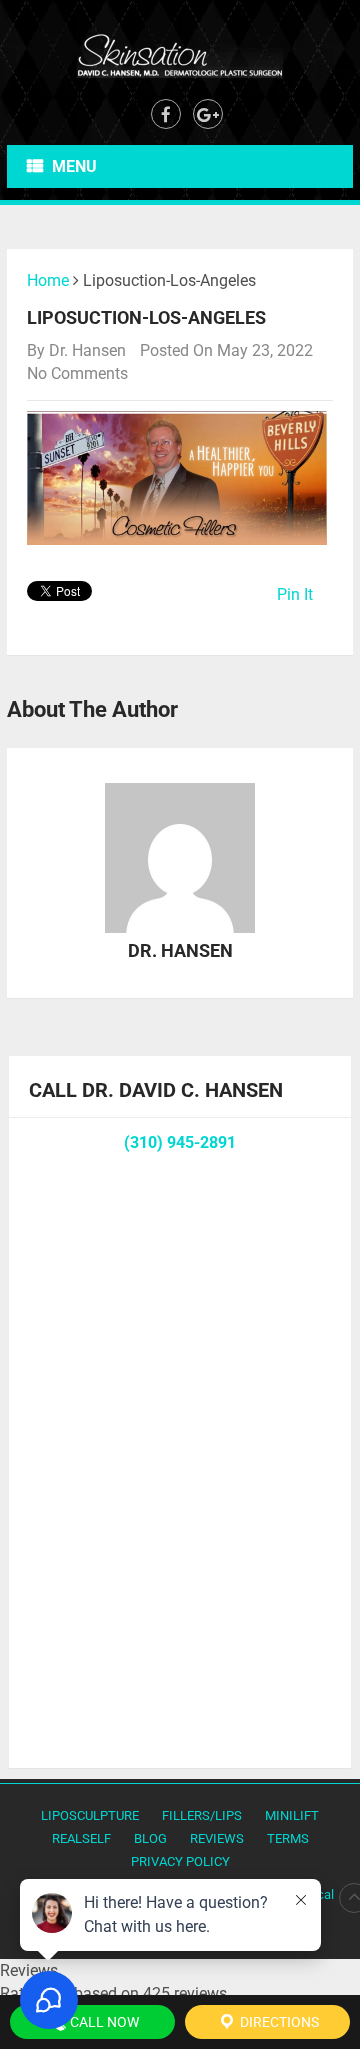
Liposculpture (90, 1815)
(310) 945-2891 (180, 1142)
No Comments (77, 373)
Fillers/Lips (202, 1815)
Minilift (292, 1815)
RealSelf (81, 1838)
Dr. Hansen (87, 350)
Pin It (295, 594)
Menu (74, 166)
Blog (150, 1838)
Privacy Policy (180, 1861)
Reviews (217, 1838)
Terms (288, 1838)
